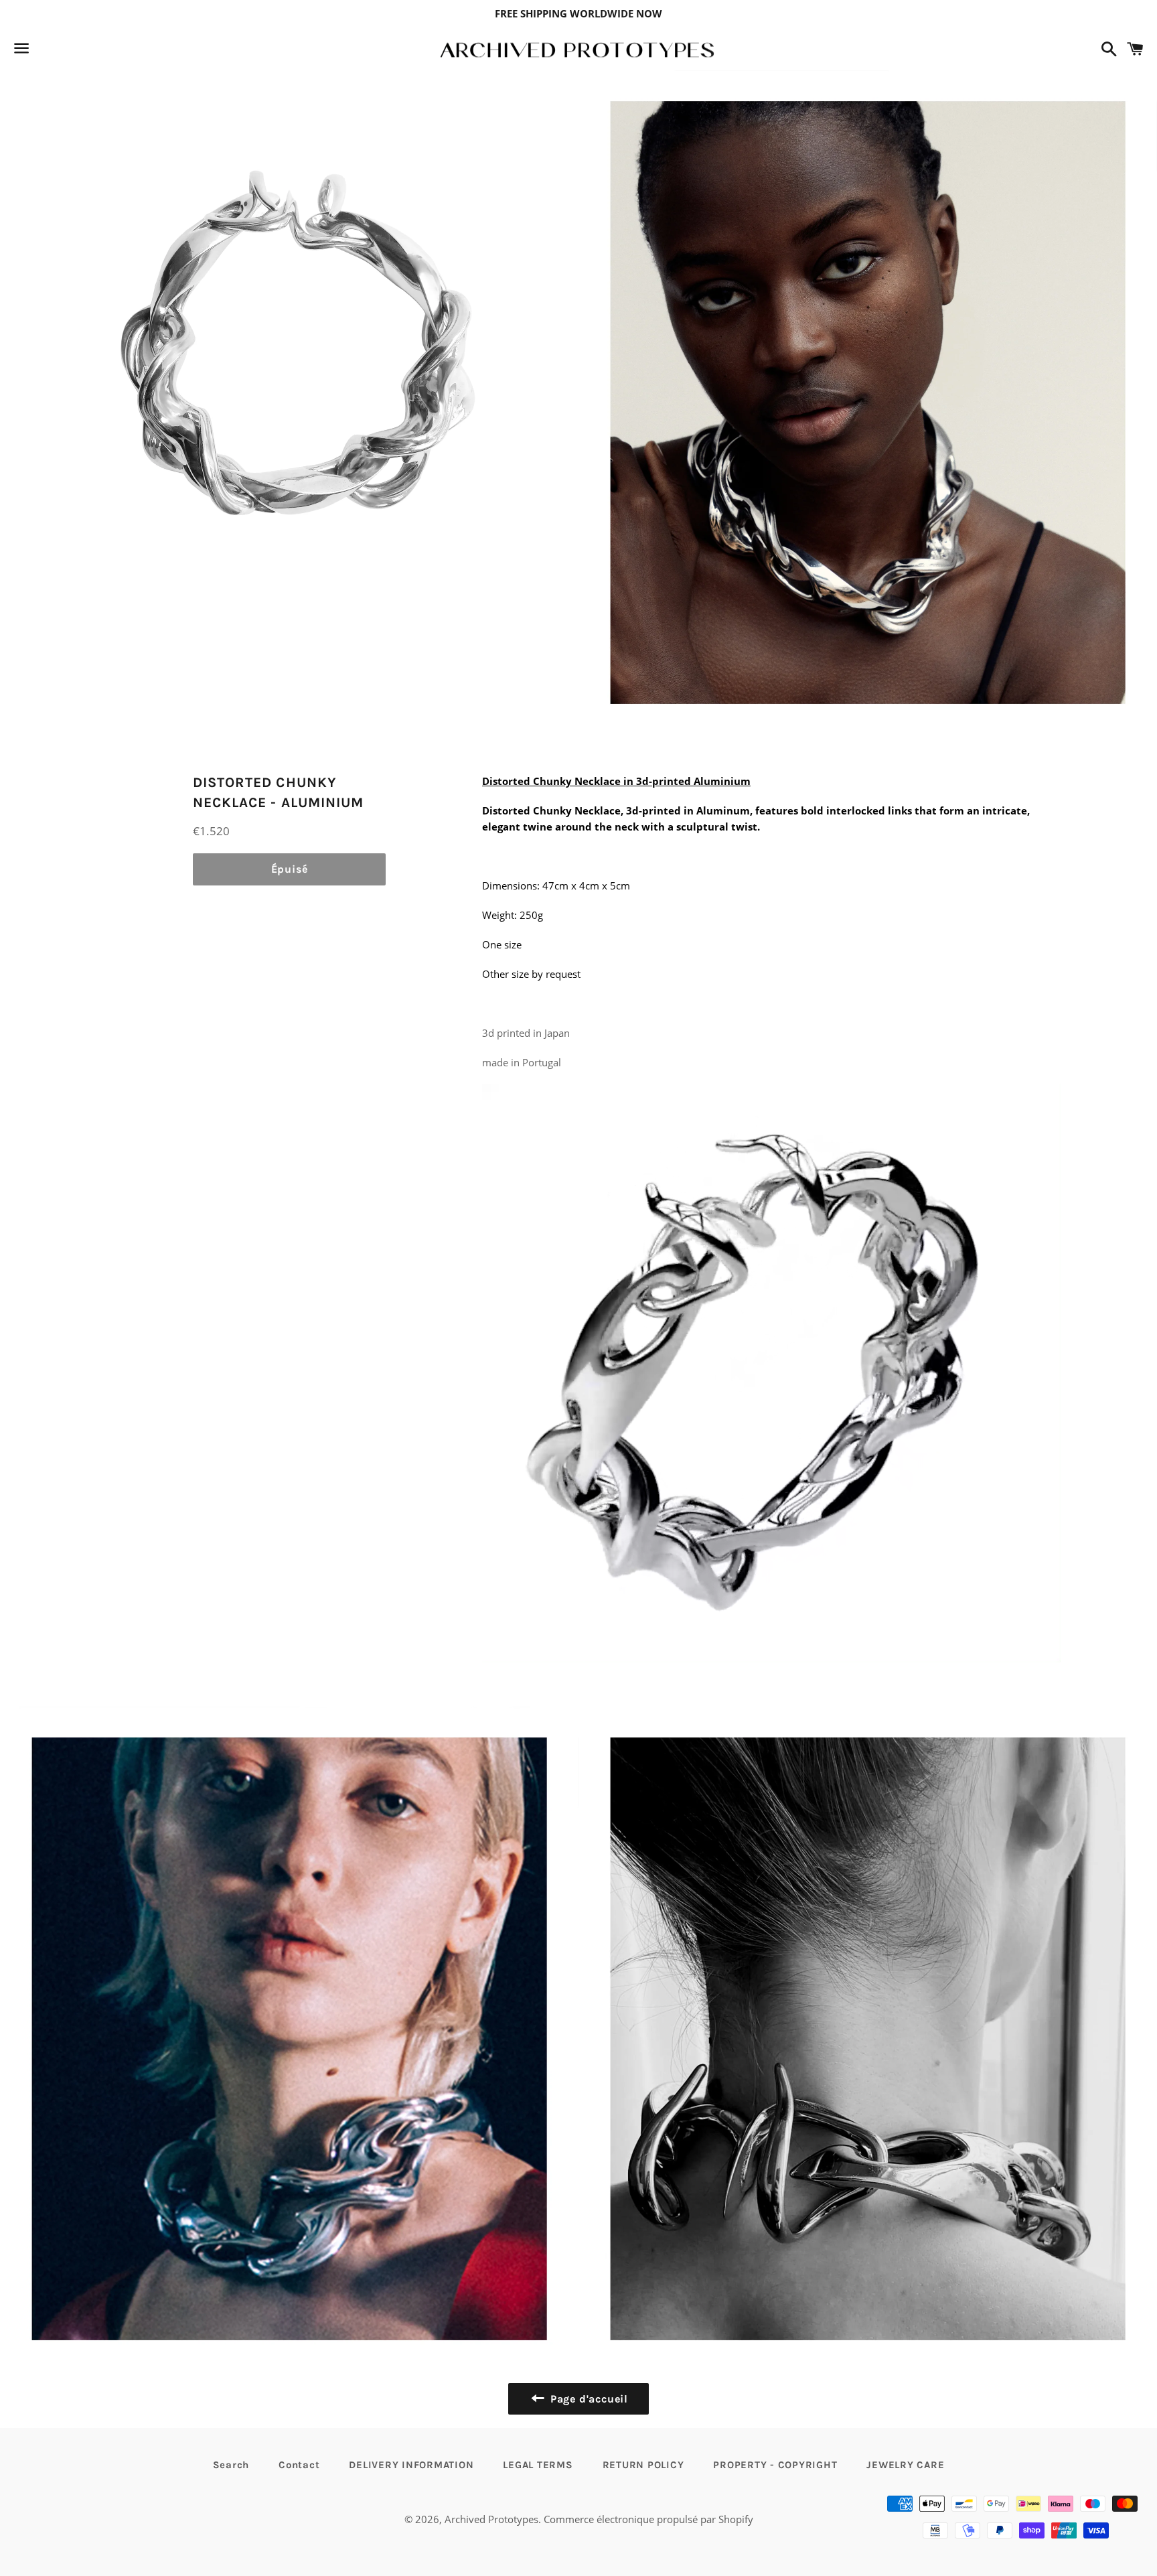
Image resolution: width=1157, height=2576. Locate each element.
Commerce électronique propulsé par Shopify (648, 2519)
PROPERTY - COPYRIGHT (775, 2465)
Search (231, 2465)
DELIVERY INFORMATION (411, 2465)
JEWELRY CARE (905, 2465)
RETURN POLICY (643, 2465)
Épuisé (290, 869)
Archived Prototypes (491, 2519)
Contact (299, 2465)
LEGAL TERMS (538, 2465)
